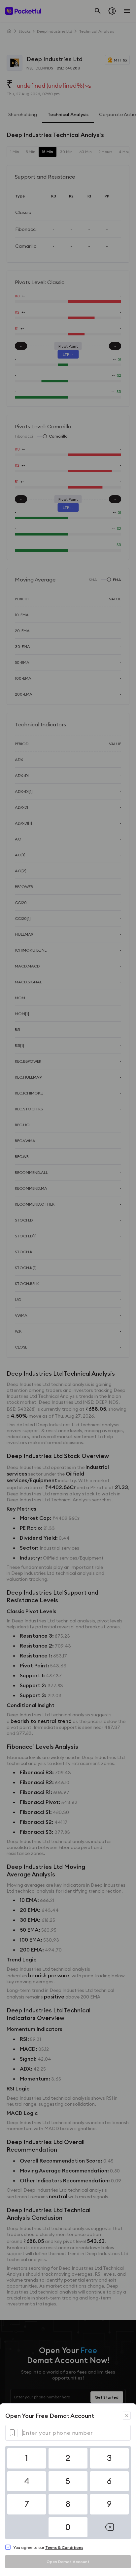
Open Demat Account (68, 2562)
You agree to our (48, 2547)
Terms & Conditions (64, 2547)
